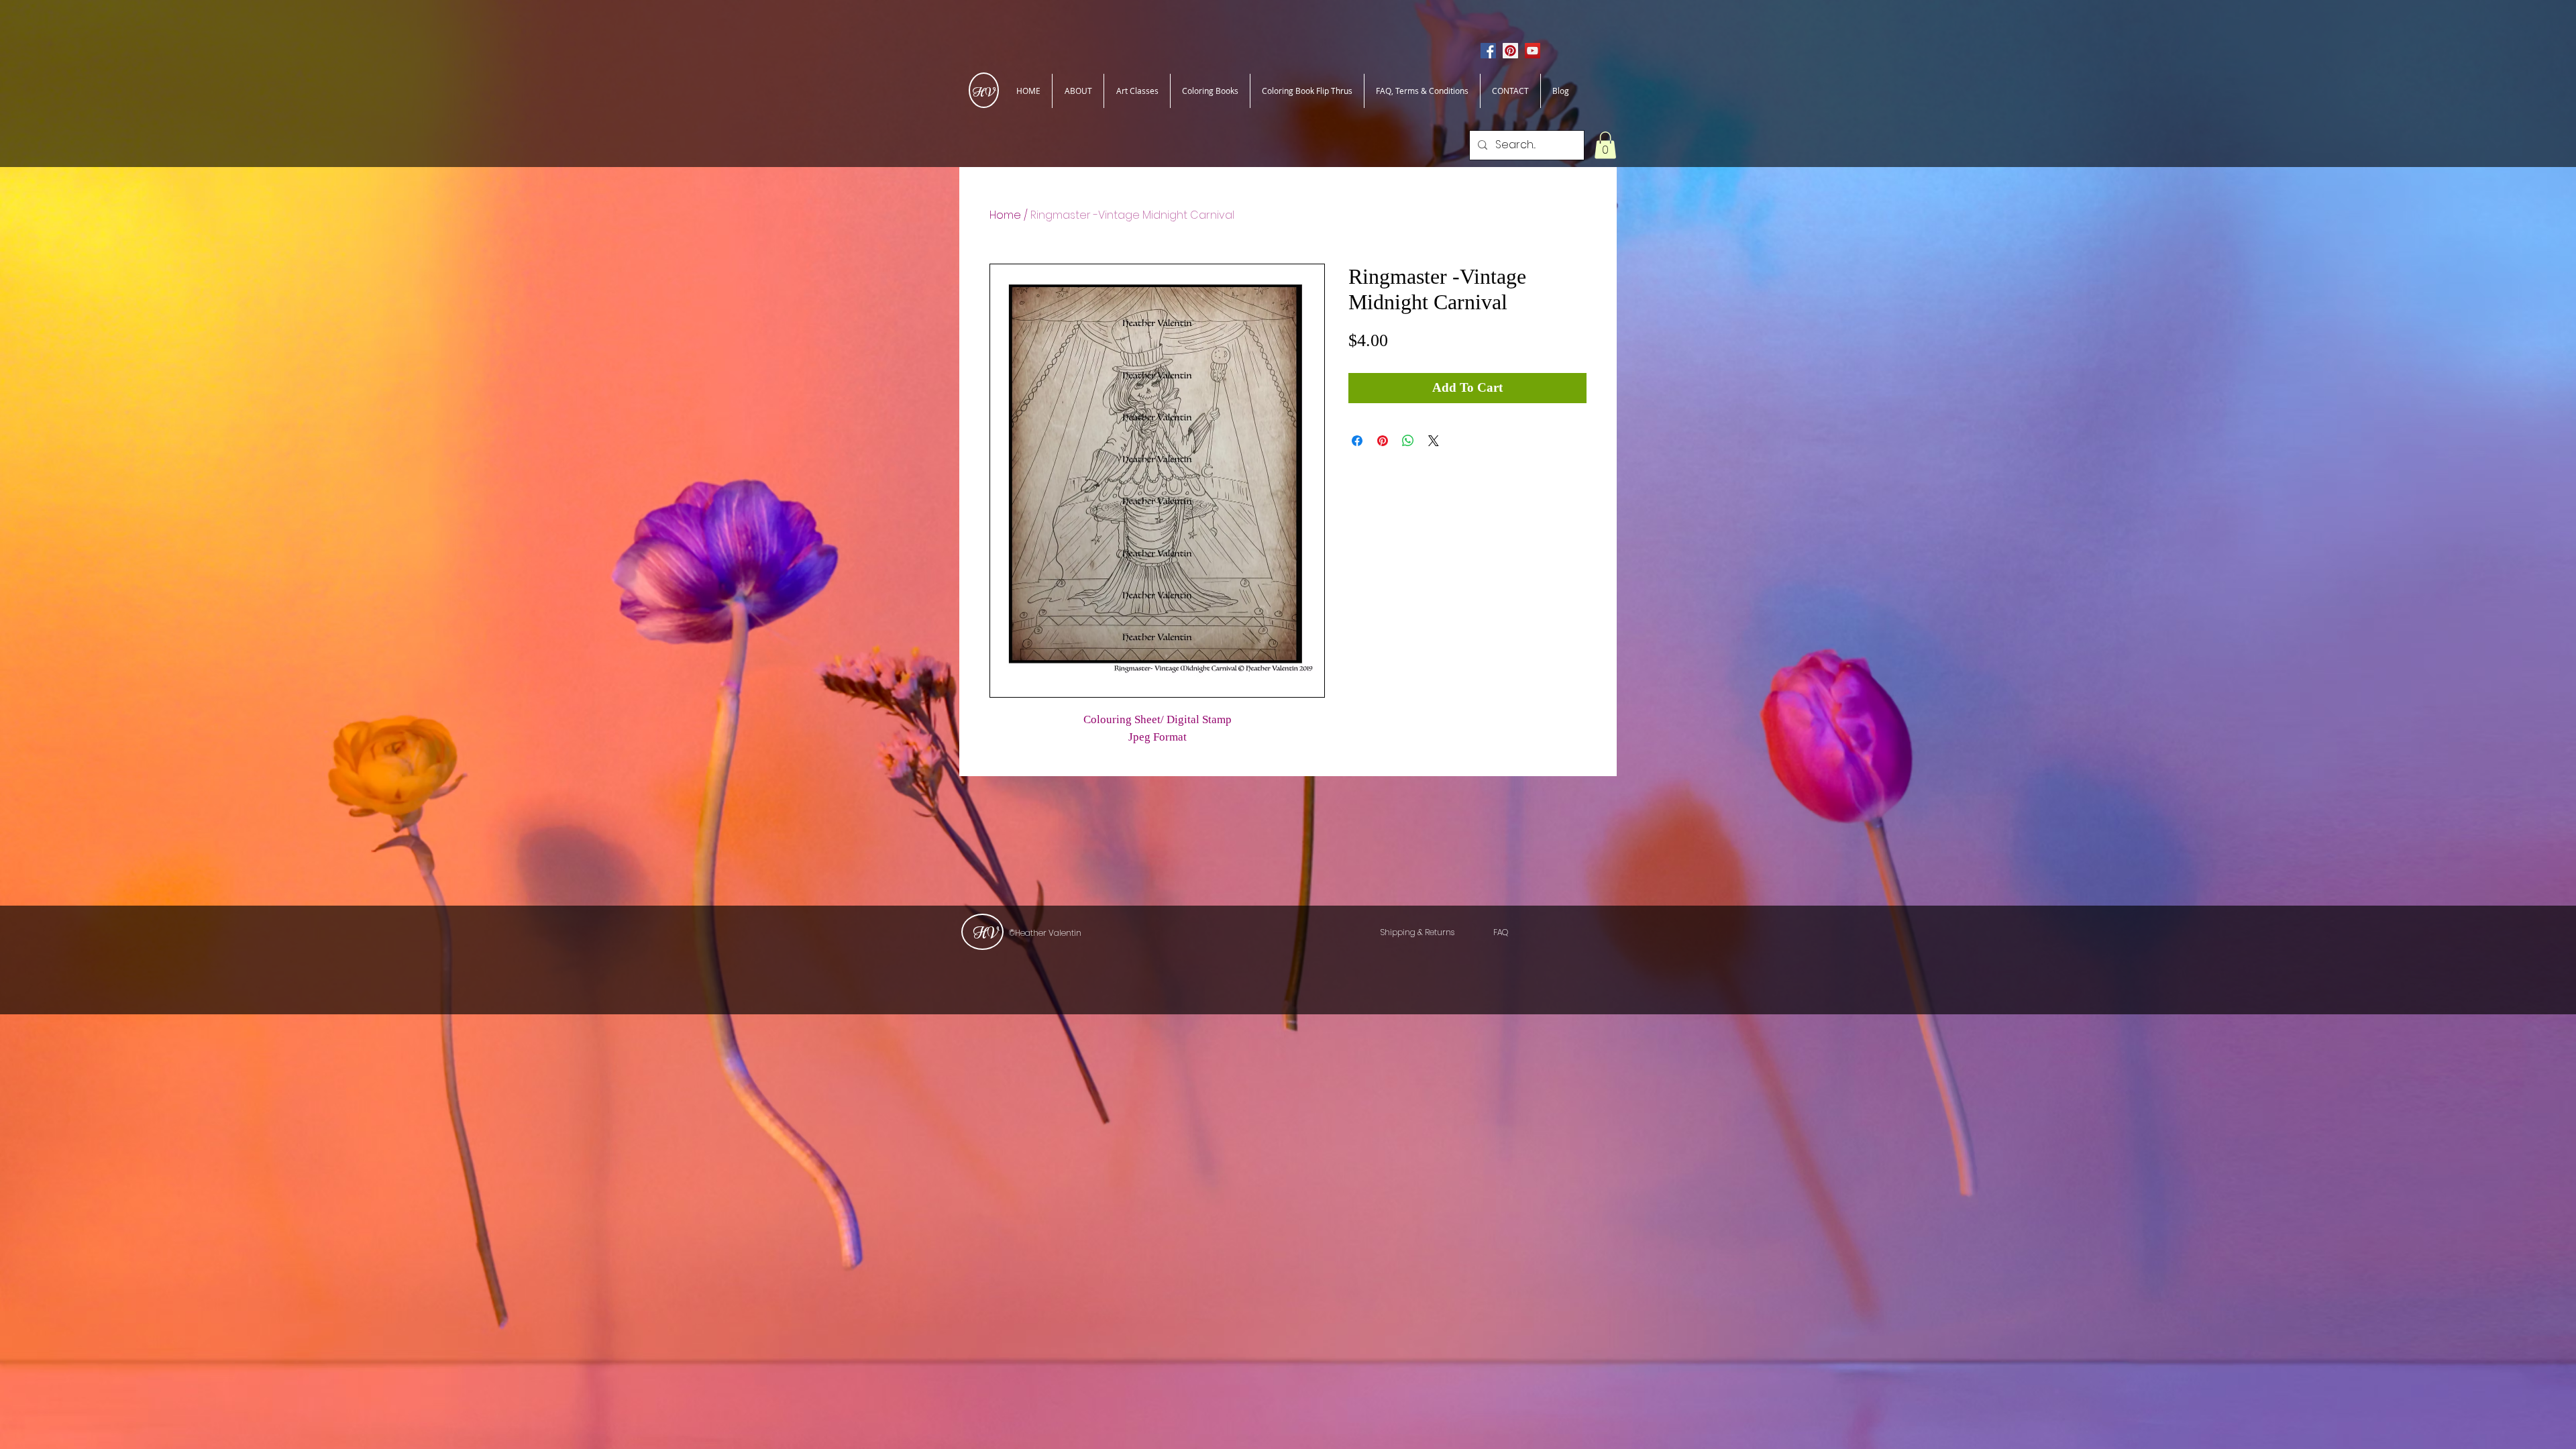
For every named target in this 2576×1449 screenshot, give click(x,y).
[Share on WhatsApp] (1408, 441)
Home (1005, 215)
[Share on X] (1434, 441)
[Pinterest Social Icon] (1510, 51)
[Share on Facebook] (1357, 441)
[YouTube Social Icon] (1533, 51)
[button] (1605, 145)
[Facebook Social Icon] (1488, 51)
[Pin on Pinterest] (1383, 441)
